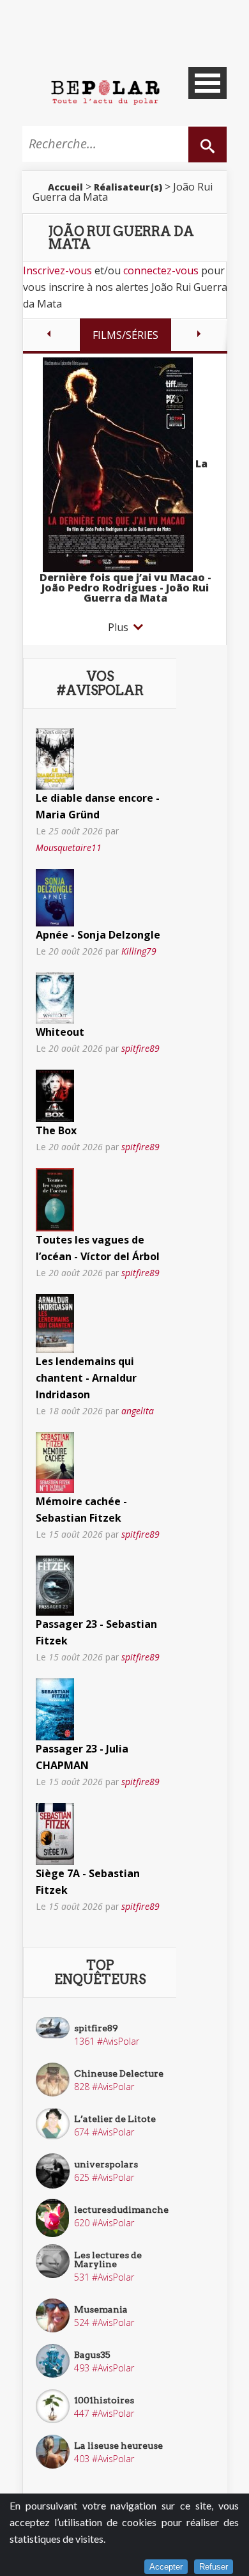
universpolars (106, 2164)
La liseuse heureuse (118, 2446)
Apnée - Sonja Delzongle (98, 935)
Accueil (65, 187)
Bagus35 (92, 2355)
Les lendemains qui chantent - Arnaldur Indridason (86, 1378)
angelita (138, 1411)
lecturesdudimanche (121, 2210)
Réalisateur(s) (128, 187)
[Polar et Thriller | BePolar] (105, 91)
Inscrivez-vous (57, 270)
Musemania (101, 2309)
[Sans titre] (55, 758)
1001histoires (104, 2400)
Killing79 (139, 951)
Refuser (214, 2567)
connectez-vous (161, 270)
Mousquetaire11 (69, 847)
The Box (56, 1130)
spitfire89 (140, 1048)
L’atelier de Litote (115, 2119)
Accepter (166, 2567)
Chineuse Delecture (119, 2073)
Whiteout (60, 1032)
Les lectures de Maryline (108, 2260)
